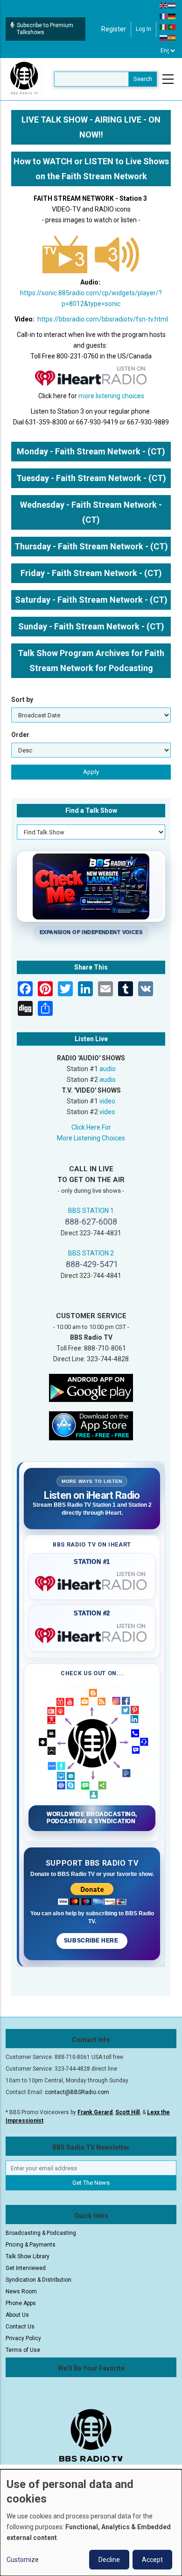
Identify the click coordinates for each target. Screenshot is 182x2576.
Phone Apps (21, 2303)
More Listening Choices (91, 1138)
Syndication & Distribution (38, 2280)
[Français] (164, 16)
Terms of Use (23, 2350)
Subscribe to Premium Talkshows (45, 29)
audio (108, 1069)
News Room (21, 2291)
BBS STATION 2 (91, 1253)
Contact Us (20, 2327)
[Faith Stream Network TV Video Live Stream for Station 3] (65, 253)
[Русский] (164, 37)
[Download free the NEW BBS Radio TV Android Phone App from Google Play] (91, 1387)
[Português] (172, 27)
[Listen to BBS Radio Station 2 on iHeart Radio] (92, 1634)
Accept (152, 2560)
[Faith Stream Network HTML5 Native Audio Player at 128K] (117, 253)
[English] (164, 5)
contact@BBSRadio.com (77, 2092)
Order (20, 735)
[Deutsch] (172, 16)
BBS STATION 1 (91, 1211)
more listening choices (111, 396)
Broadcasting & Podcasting (41, 2233)
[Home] (24, 79)
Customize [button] (23, 2560)
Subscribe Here (92, 1941)
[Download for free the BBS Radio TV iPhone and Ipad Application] (91, 1425)
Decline (109, 2560)
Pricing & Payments (31, 2245)
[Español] (172, 37)
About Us (17, 2315)
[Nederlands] (172, 5)
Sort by (22, 700)
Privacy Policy (23, 2338)
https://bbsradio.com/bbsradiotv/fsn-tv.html (103, 319)
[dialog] (91, 2523)
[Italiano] (164, 27)
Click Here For (91, 1127)
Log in (143, 29)
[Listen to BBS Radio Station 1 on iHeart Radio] (92, 1582)
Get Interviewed (26, 2268)
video (107, 1101)
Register (114, 29)
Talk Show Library (28, 2256)
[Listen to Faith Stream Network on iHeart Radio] (91, 376)
